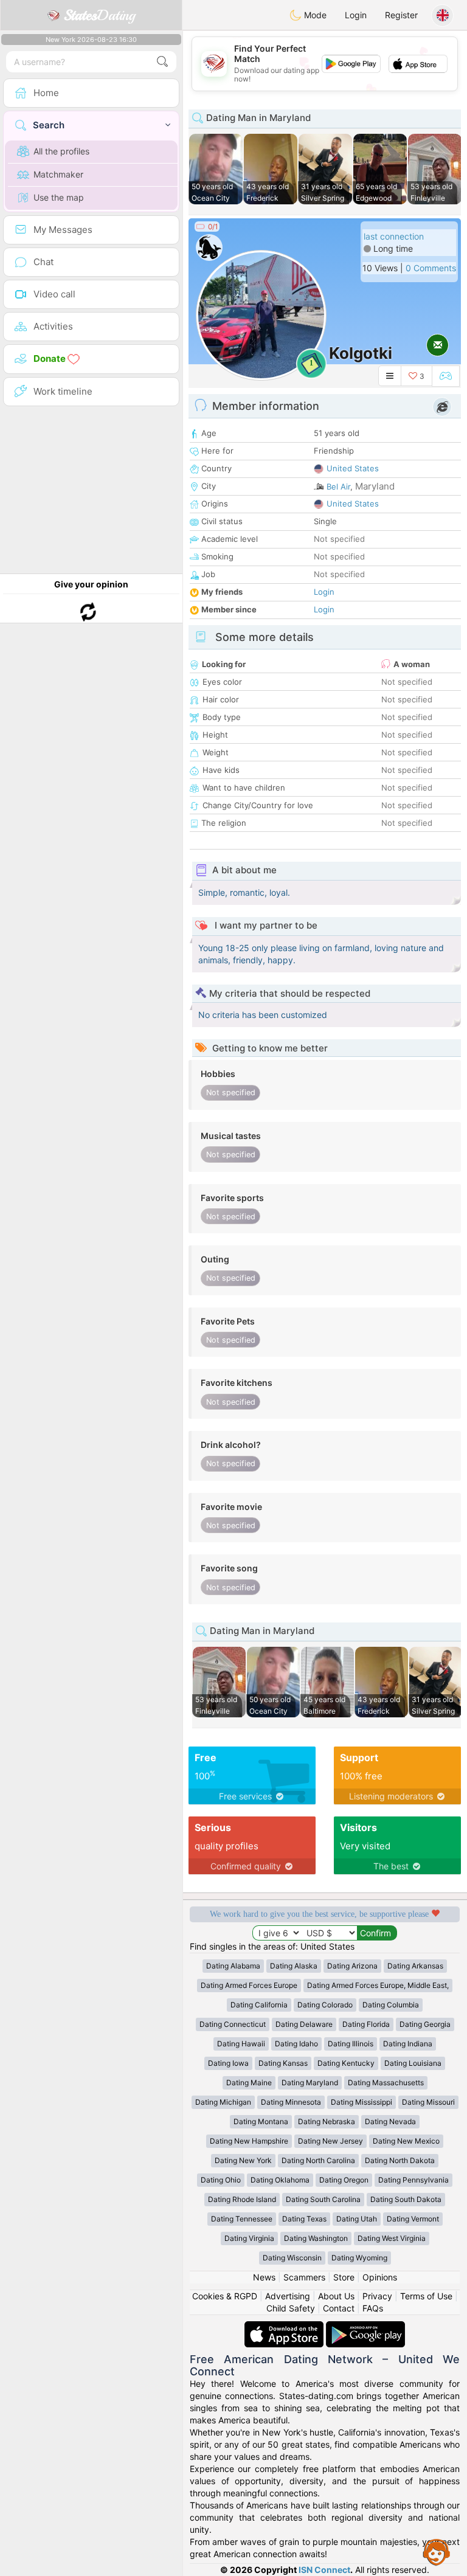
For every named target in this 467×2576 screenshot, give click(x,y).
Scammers (304, 2277)
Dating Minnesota (291, 2102)
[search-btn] (162, 62)
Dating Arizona (352, 1966)
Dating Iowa (228, 2063)
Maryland (375, 486)
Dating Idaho (296, 2044)
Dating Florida (366, 2024)
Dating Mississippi (361, 2102)
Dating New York (243, 2160)
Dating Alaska (294, 1966)
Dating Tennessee (242, 2219)
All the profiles (61, 151)
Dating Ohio (221, 2180)
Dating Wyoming (359, 2258)
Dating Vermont (413, 2219)
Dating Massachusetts (386, 2083)
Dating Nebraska (327, 2121)
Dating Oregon (344, 2180)
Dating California (259, 2005)
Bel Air (338, 486)
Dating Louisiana (413, 2063)
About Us (336, 2296)
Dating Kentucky (346, 2063)
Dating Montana (261, 2121)
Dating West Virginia (392, 2238)
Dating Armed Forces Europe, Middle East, (378, 1985)
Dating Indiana (408, 2044)
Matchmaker (58, 174)
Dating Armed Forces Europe (249, 1985)
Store (344, 2277)
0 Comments (431, 268)
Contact (339, 2308)
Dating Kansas (283, 2063)
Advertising (288, 2296)
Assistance (437, 2552)
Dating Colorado (325, 2005)
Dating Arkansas (415, 1966)
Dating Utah (357, 2219)
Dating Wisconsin (292, 2258)
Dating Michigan (223, 2102)
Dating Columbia (391, 2005)
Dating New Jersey (330, 2141)
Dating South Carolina (323, 2199)
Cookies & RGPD (225, 2296)
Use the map (59, 197)
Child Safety (291, 2308)
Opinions (380, 2277)
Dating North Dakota (400, 2160)
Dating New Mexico (406, 2141)
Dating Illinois (351, 2044)
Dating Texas (304, 2219)
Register (401, 15)
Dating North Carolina (318, 2160)
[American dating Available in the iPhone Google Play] (365, 2327)
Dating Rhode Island (242, 2199)
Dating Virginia (249, 2238)
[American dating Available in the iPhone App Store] (285, 2327)
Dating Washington (316, 2238)
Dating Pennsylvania (413, 2180)
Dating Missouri (428, 2102)
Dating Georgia (425, 2024)
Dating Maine (249, 2083)
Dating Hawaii (241, 2044)
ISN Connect (324, 2570)
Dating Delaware (304, 2024)
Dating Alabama (233, 1966)
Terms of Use (426, 2296)
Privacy (377, 2296)
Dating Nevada (390, 2121)
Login (356, 15)
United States (353, 468)
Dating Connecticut (233, 2024)
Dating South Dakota (406, 2199)
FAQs (373, 2308)
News (264, 2277)
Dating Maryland (310, 2083)
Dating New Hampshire (249, 2141)
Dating (99, 15)
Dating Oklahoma (280, 2180)
